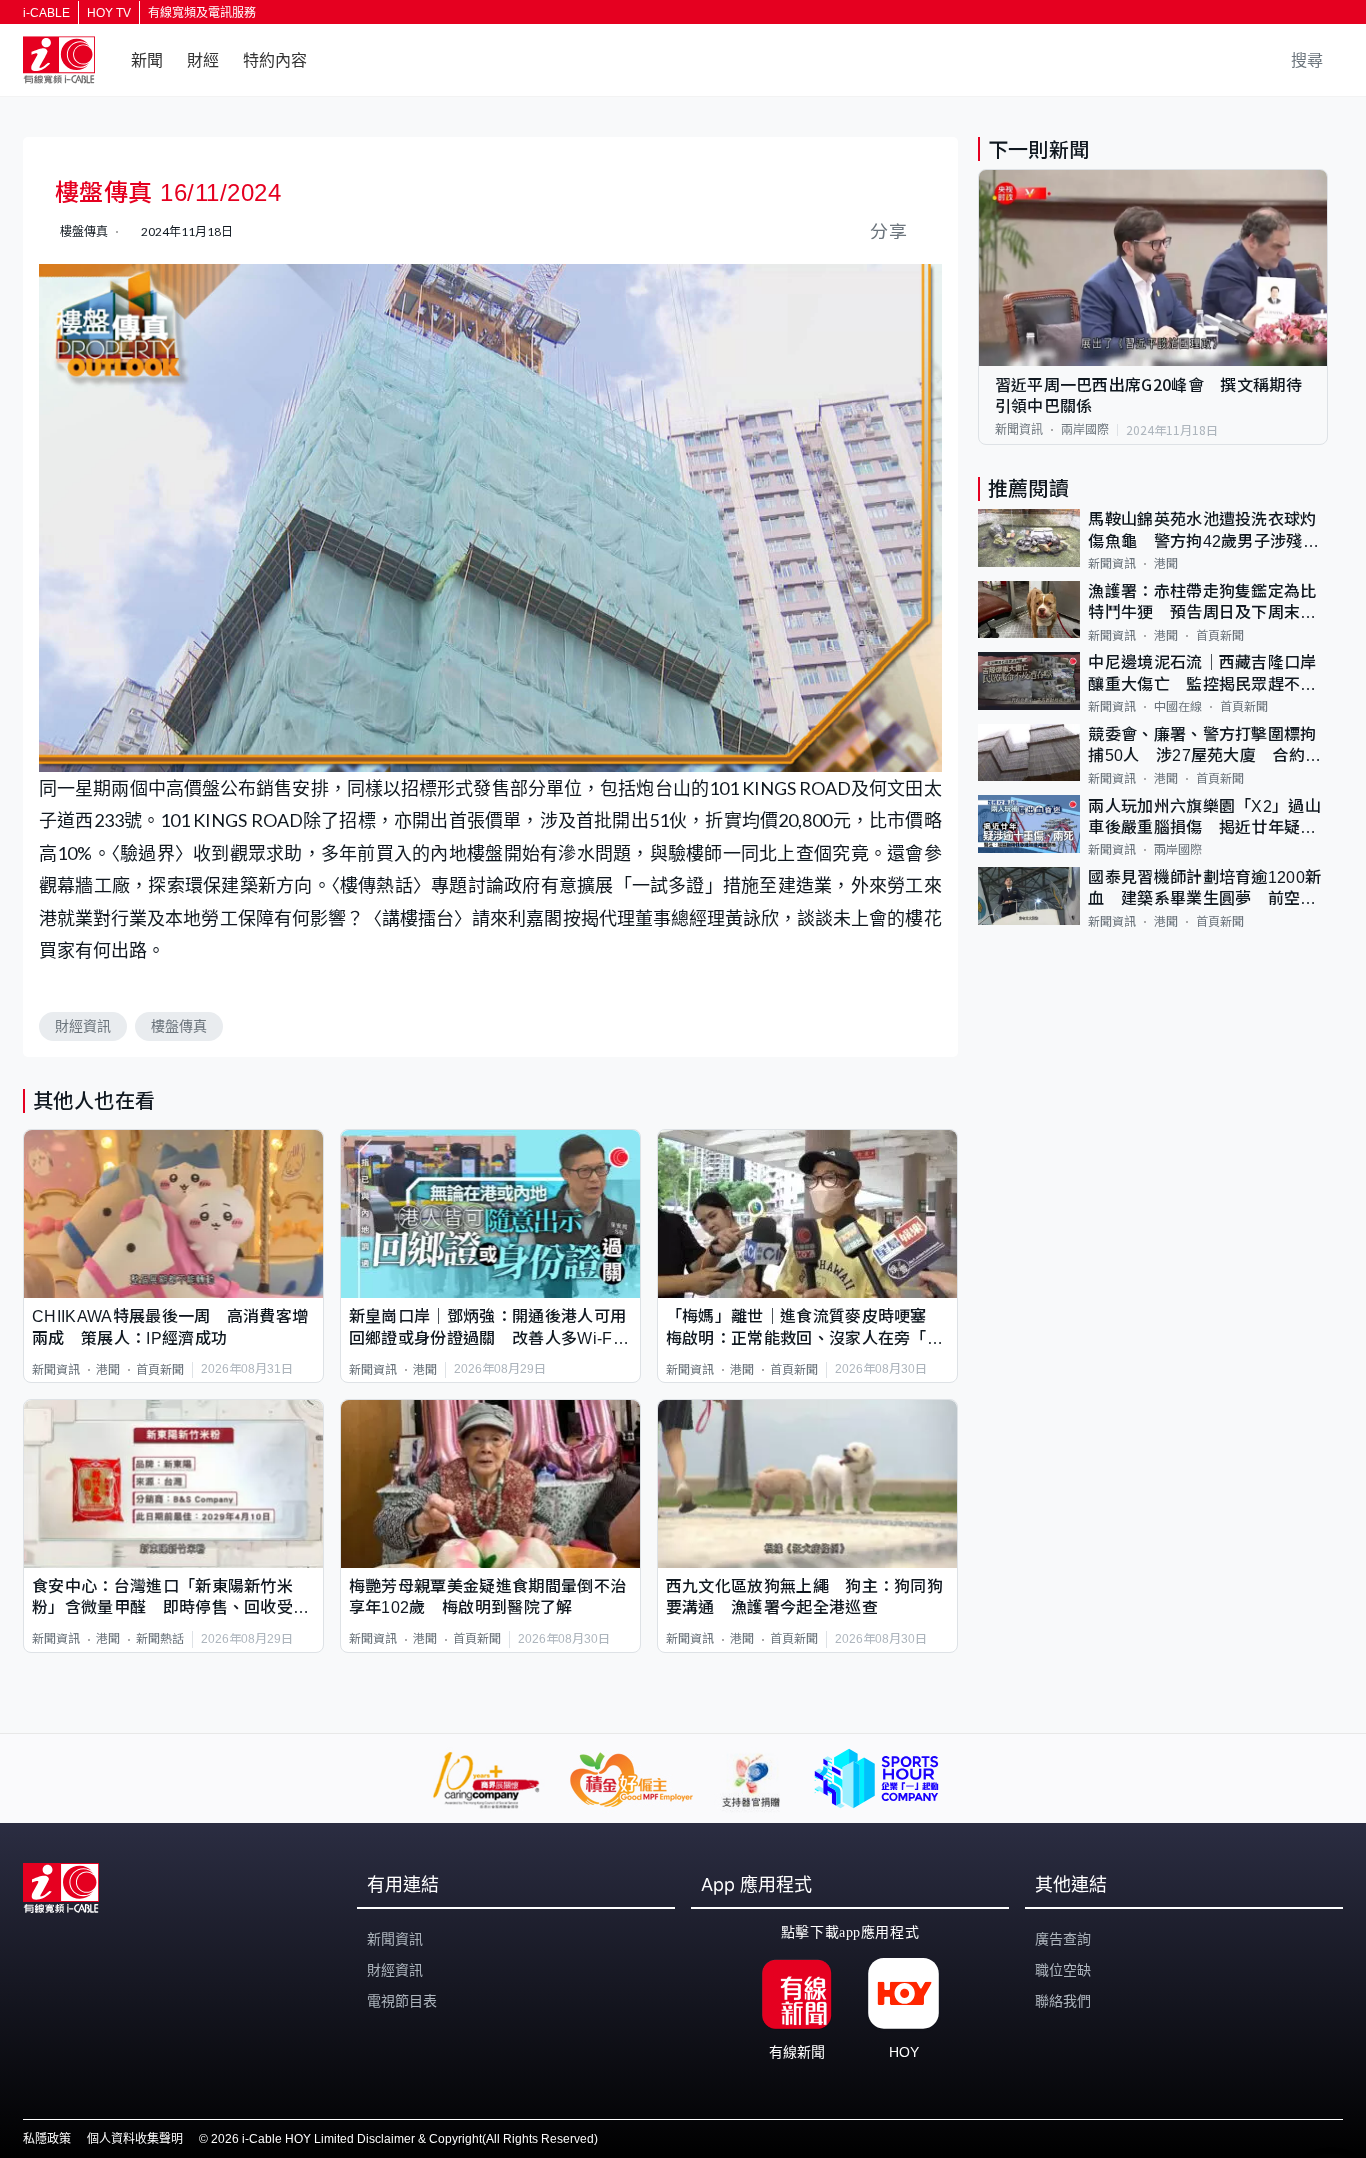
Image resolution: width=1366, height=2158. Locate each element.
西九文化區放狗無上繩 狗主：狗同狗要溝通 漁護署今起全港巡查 (804, 1597)
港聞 (108, 1370)
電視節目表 (402, 2001)
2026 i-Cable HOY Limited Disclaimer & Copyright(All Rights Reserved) (404, 2139)
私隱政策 (47, 2139)
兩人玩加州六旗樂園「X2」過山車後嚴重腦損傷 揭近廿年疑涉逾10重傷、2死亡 (1204, 817)
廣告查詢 (1063, 1939)
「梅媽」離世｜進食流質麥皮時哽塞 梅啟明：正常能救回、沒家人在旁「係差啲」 (804, 1328)
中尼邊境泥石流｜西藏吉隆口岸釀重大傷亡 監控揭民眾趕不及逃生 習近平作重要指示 (1202, 674)
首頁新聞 (160, 1370)
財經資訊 (83, 1026)
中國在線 (1178, 707)
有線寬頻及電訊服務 (202, 13)
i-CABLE (46, 13)
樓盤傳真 (179, 1026)
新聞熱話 (160, 1639)
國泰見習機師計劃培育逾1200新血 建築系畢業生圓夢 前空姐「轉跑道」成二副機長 (1204, 889)
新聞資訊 (56, 1370)
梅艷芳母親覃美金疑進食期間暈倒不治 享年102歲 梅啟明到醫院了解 (490, 1597)
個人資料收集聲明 (135, 2139)
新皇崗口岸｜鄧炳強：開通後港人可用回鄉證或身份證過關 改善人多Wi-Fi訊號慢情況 (487, 1328)
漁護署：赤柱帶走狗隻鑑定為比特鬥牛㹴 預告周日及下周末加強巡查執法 (1202, 603)
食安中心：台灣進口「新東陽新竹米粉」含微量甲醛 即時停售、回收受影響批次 (170, 1598)
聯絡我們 (1063, 2001)
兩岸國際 (1085, 430)
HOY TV (109, 13)
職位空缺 (1063, 1970)
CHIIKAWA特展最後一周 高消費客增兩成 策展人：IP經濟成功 (170, 1327)
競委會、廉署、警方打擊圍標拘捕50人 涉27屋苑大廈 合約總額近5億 (1204, 746)
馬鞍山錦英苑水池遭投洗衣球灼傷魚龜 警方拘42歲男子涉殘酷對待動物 (1203, 531)
